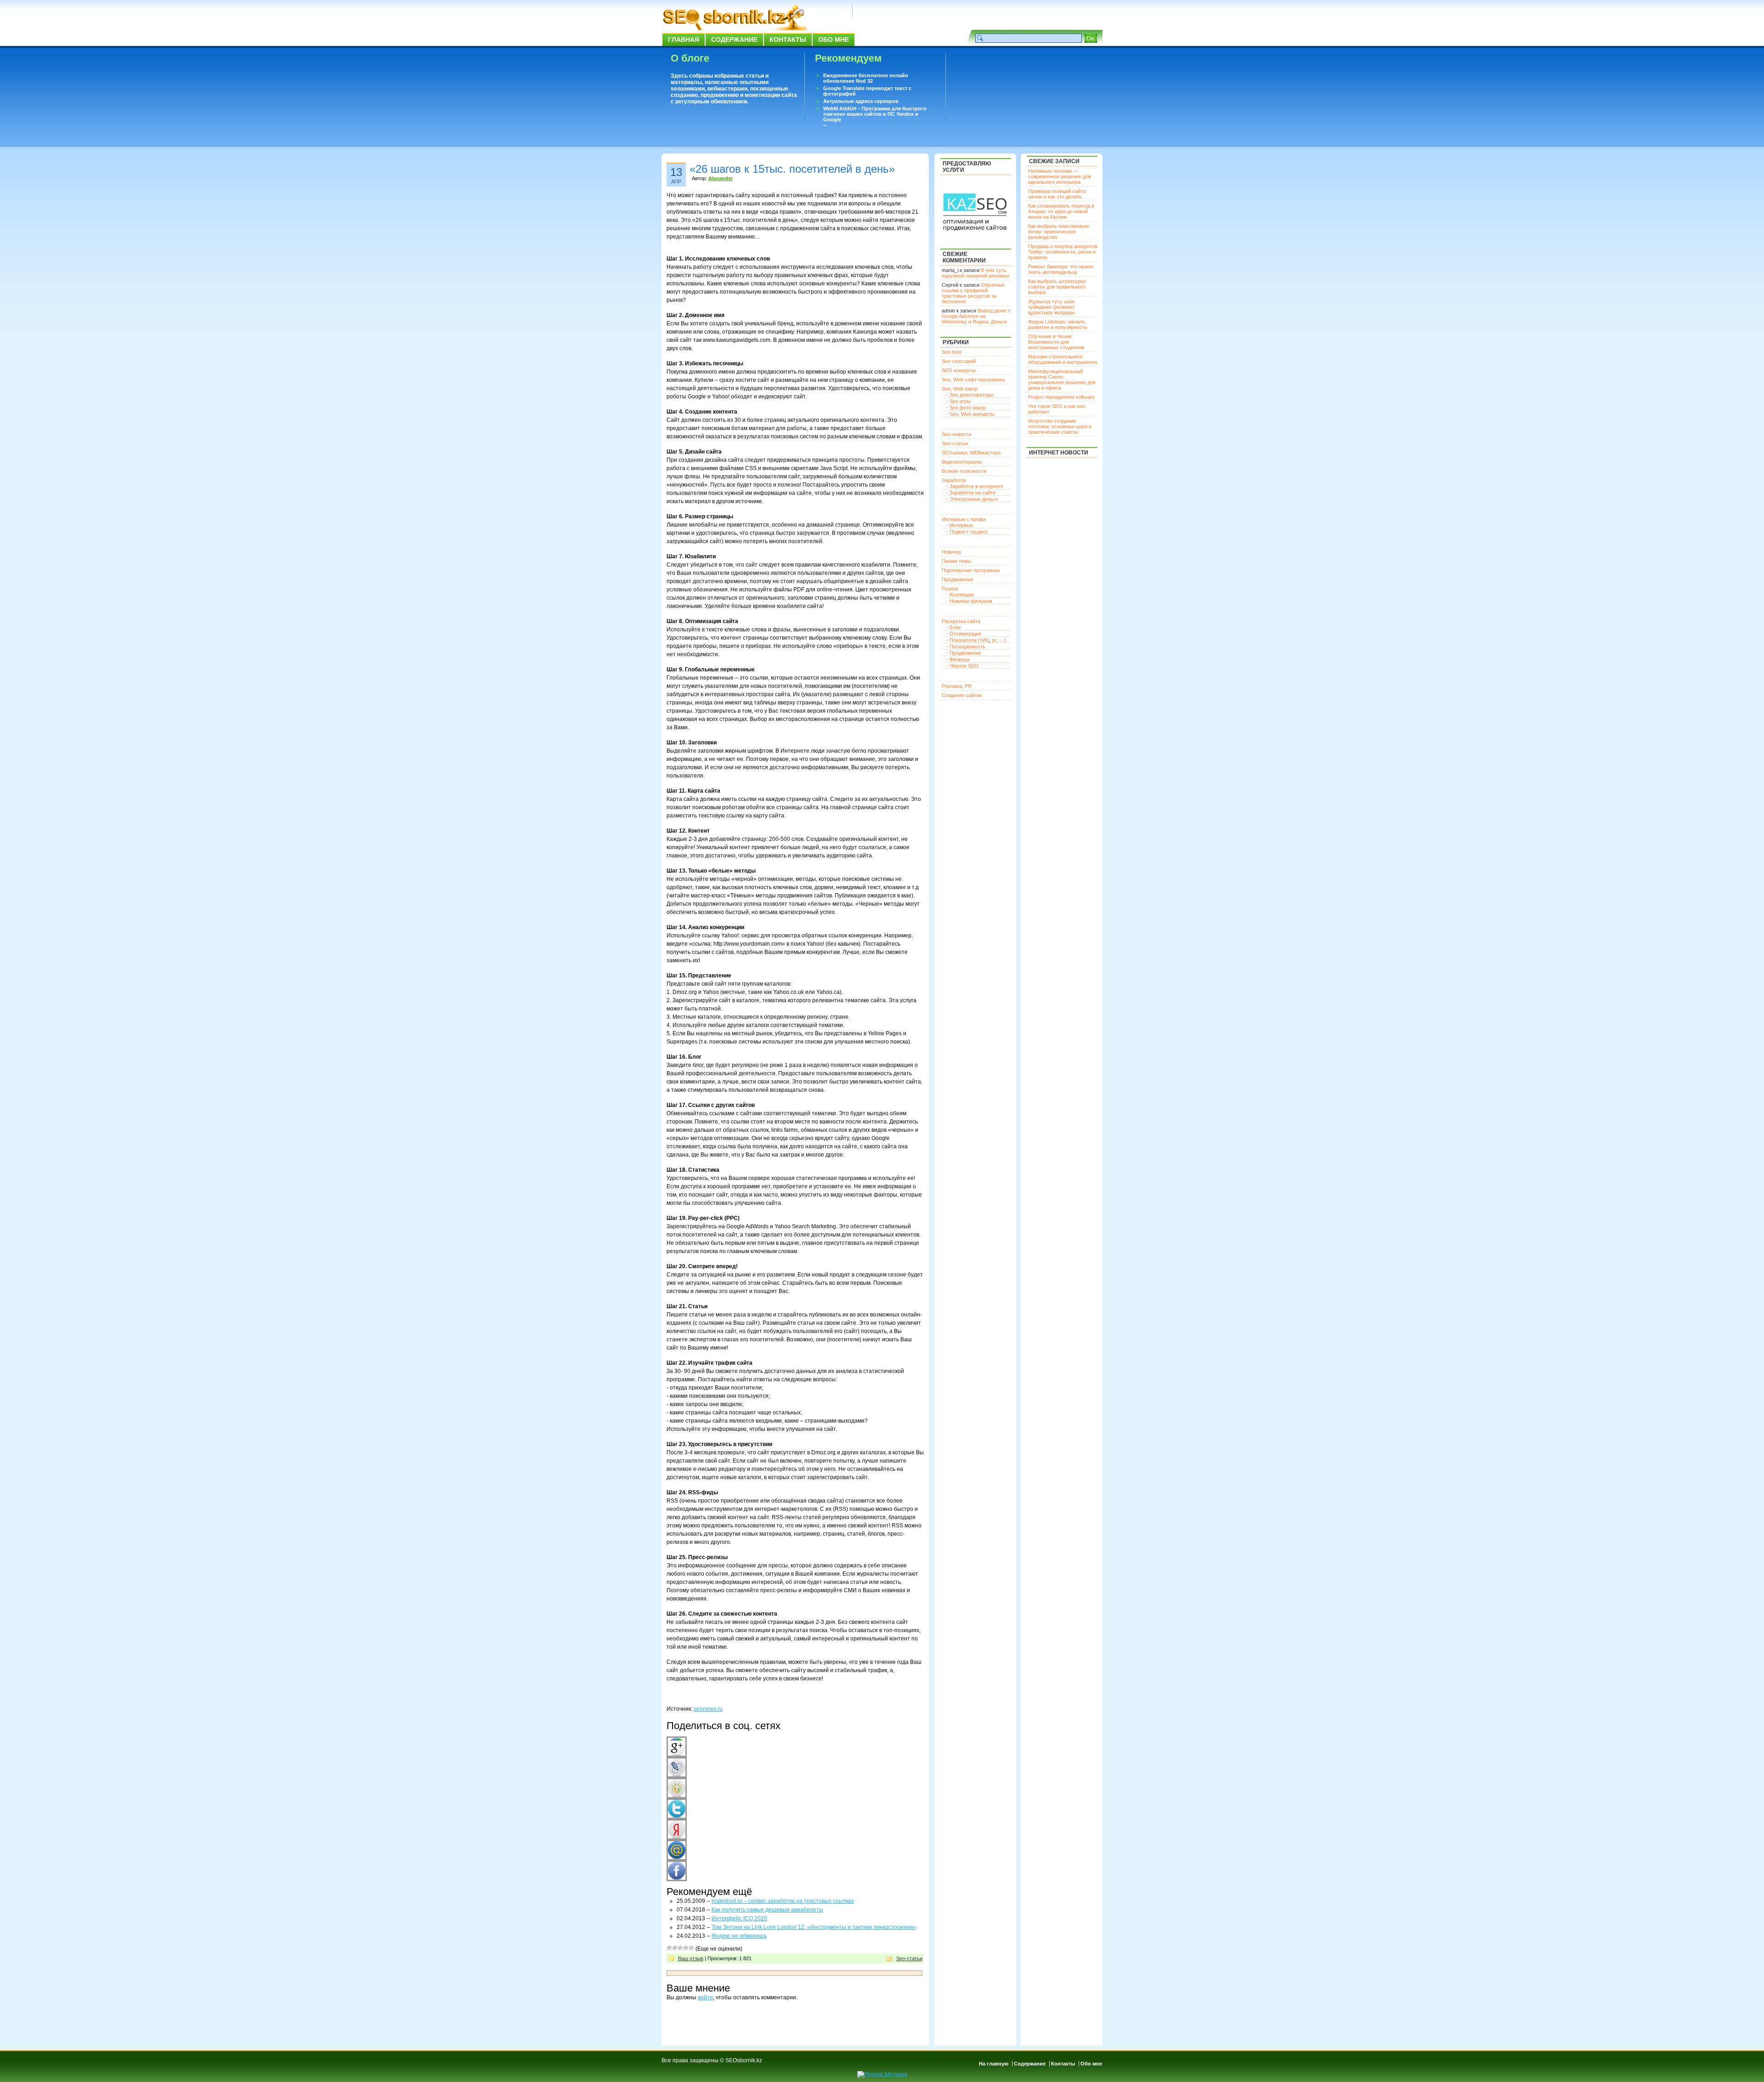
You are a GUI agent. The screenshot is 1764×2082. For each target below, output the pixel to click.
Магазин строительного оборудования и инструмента (1063, 359)
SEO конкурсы (959, 370)
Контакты (788, 40)
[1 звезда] (669, 1948)
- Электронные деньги (972, 499)
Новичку (952, 552)
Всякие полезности (964, 471)
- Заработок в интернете (975, 486)
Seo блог (952, 352)
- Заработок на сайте (971, 493)
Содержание (734, 40)
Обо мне (834, 40)
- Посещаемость (966, 647)
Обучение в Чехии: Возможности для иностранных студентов (1056, 342)
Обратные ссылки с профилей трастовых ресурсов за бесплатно (973, 293)
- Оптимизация (964, 634)
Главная (684, 40)
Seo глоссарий (959, 361)
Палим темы (956, 561)
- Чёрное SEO (962, 666)
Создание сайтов (962, 695)
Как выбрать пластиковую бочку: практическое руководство (1058, 232)
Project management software (1061, 397)
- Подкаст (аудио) (967, 532)
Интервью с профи (964, 519)
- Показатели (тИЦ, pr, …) (976, 640)
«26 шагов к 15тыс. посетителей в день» (792, 169)
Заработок (954, 480)
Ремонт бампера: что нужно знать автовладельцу (1061, 269)
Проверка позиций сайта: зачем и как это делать (1057, 194)
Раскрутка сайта (961, 621)
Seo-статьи (909, 1958)
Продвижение (958, 579)
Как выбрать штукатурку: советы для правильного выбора (1057, 287)
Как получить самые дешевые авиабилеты (767, 1910)
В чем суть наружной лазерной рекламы (975, 273)
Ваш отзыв (691, 1958)
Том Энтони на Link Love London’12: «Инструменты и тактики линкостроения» (814, 1927)
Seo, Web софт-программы (973, 380)
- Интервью (960, 525)
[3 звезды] (680, 1948)
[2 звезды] (675, 1948)
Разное (950, 589)
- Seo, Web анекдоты (970, 414)
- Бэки (953, 627)
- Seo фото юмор (966, 408)
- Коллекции (960, 595)
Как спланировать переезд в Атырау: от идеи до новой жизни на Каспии (1061, 211)
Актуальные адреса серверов (861, 101)
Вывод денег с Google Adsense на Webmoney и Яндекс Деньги (976, 316)
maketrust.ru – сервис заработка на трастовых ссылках (783, 1901)
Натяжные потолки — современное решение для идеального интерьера (1060, 176)
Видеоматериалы (962, 462)
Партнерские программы (971, 570)
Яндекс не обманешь (739, 1936)
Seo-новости (956, 434)
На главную (994, 2064)
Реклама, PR (957, 686)
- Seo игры (958, 401)
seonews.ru (708, 1709)
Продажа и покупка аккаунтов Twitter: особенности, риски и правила (1063, 252)
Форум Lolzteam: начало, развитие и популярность (1058, 324)
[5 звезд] (691, 1948)
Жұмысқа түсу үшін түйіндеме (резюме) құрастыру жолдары (1052, 307)
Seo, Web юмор (960, 389)
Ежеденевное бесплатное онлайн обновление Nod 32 (866, 78)
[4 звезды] (686, 1948)
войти (705, 1997)
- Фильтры (958, 659)
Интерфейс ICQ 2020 (739, 1918)
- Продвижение (964, 653)
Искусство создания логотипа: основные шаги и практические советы (1060, 426)
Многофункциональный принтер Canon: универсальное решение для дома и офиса (1062, 380)
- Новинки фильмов (969, 601)
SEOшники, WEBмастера (971, 453)
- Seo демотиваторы (970, 395)
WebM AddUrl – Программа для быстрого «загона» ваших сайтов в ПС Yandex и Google (875, 114)
